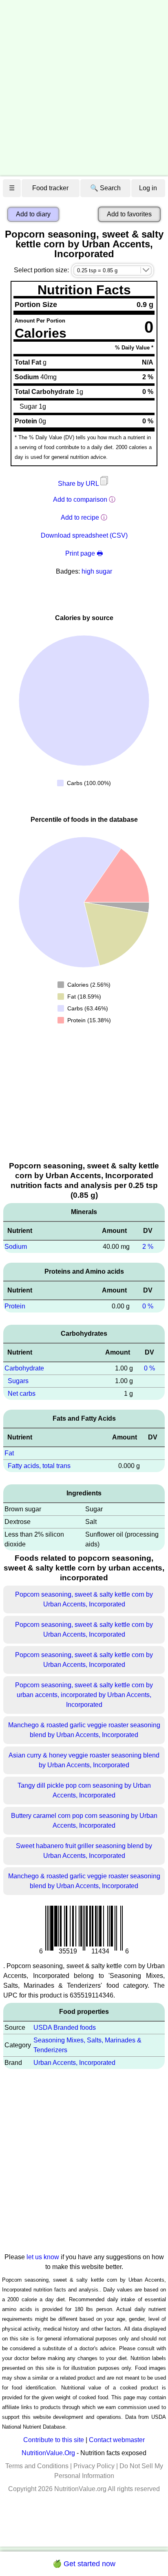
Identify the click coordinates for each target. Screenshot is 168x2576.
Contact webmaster (117, 2440)
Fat (9, 1453)
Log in (148, 188)
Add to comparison (80, 499)
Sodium (16, 1247)
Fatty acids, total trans (39, 1466)
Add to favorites (129, 214)
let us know (43, 2257)
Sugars (18, 1381)
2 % (148, 1247)
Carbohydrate (24, 1368)
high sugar (97, 571)
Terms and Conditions (37, 2466)
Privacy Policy (94, 2466)
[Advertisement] (84, 88)
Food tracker (50, 188)
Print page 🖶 (84, 553)
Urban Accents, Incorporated (74, 2063)
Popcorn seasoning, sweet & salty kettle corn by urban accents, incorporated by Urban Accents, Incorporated (84, 1695)
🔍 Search (105, 188)
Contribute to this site (54, 2440)
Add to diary (33, 214)
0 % (148, 1306)
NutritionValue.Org (48, 2453)
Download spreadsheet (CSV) (84, 535)
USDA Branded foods (65, 2028)
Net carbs (22, 1394)
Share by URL (79, 484)
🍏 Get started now (84, 2564)
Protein (15, 1306)
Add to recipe (80, 517)
